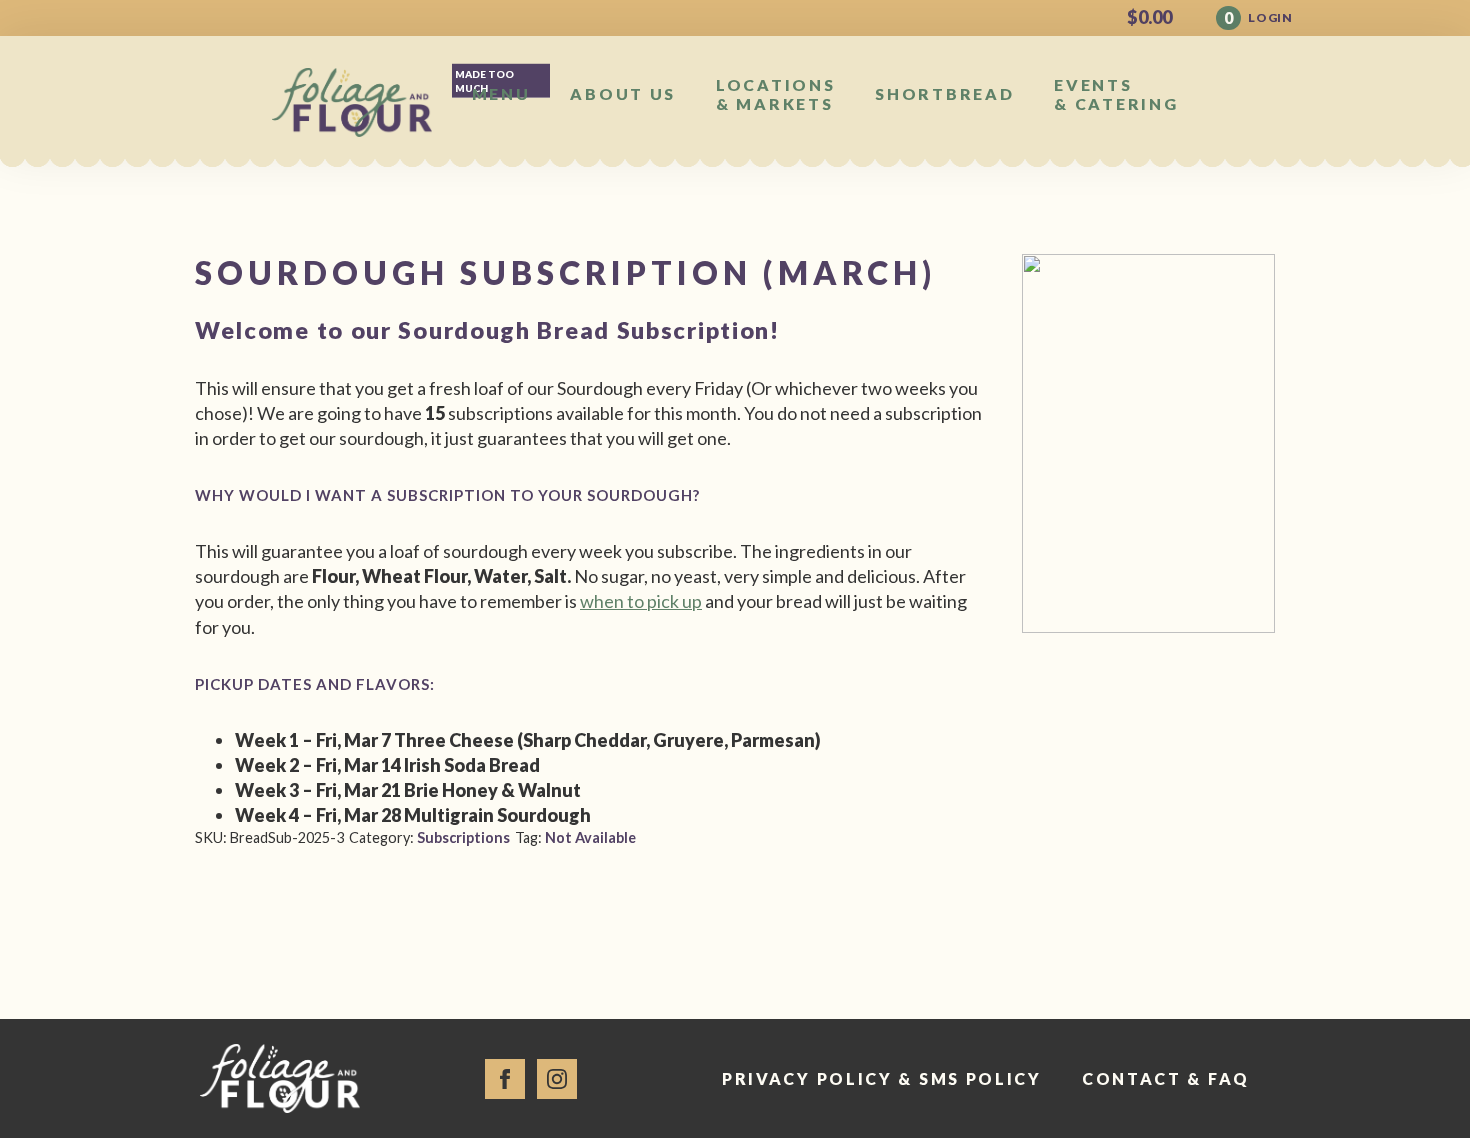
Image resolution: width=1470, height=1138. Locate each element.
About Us (623, 93)
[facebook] (505, 1079)
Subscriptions (463, 837)
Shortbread (944, 93)
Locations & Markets (775, 94)
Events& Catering (1116, 94)
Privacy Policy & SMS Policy (882, 1078)
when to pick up (641, 601)
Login (1270, 17)
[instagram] (557, 1079)
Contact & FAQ (1166, 1078)
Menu (501, 93)
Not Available (590, 837)
